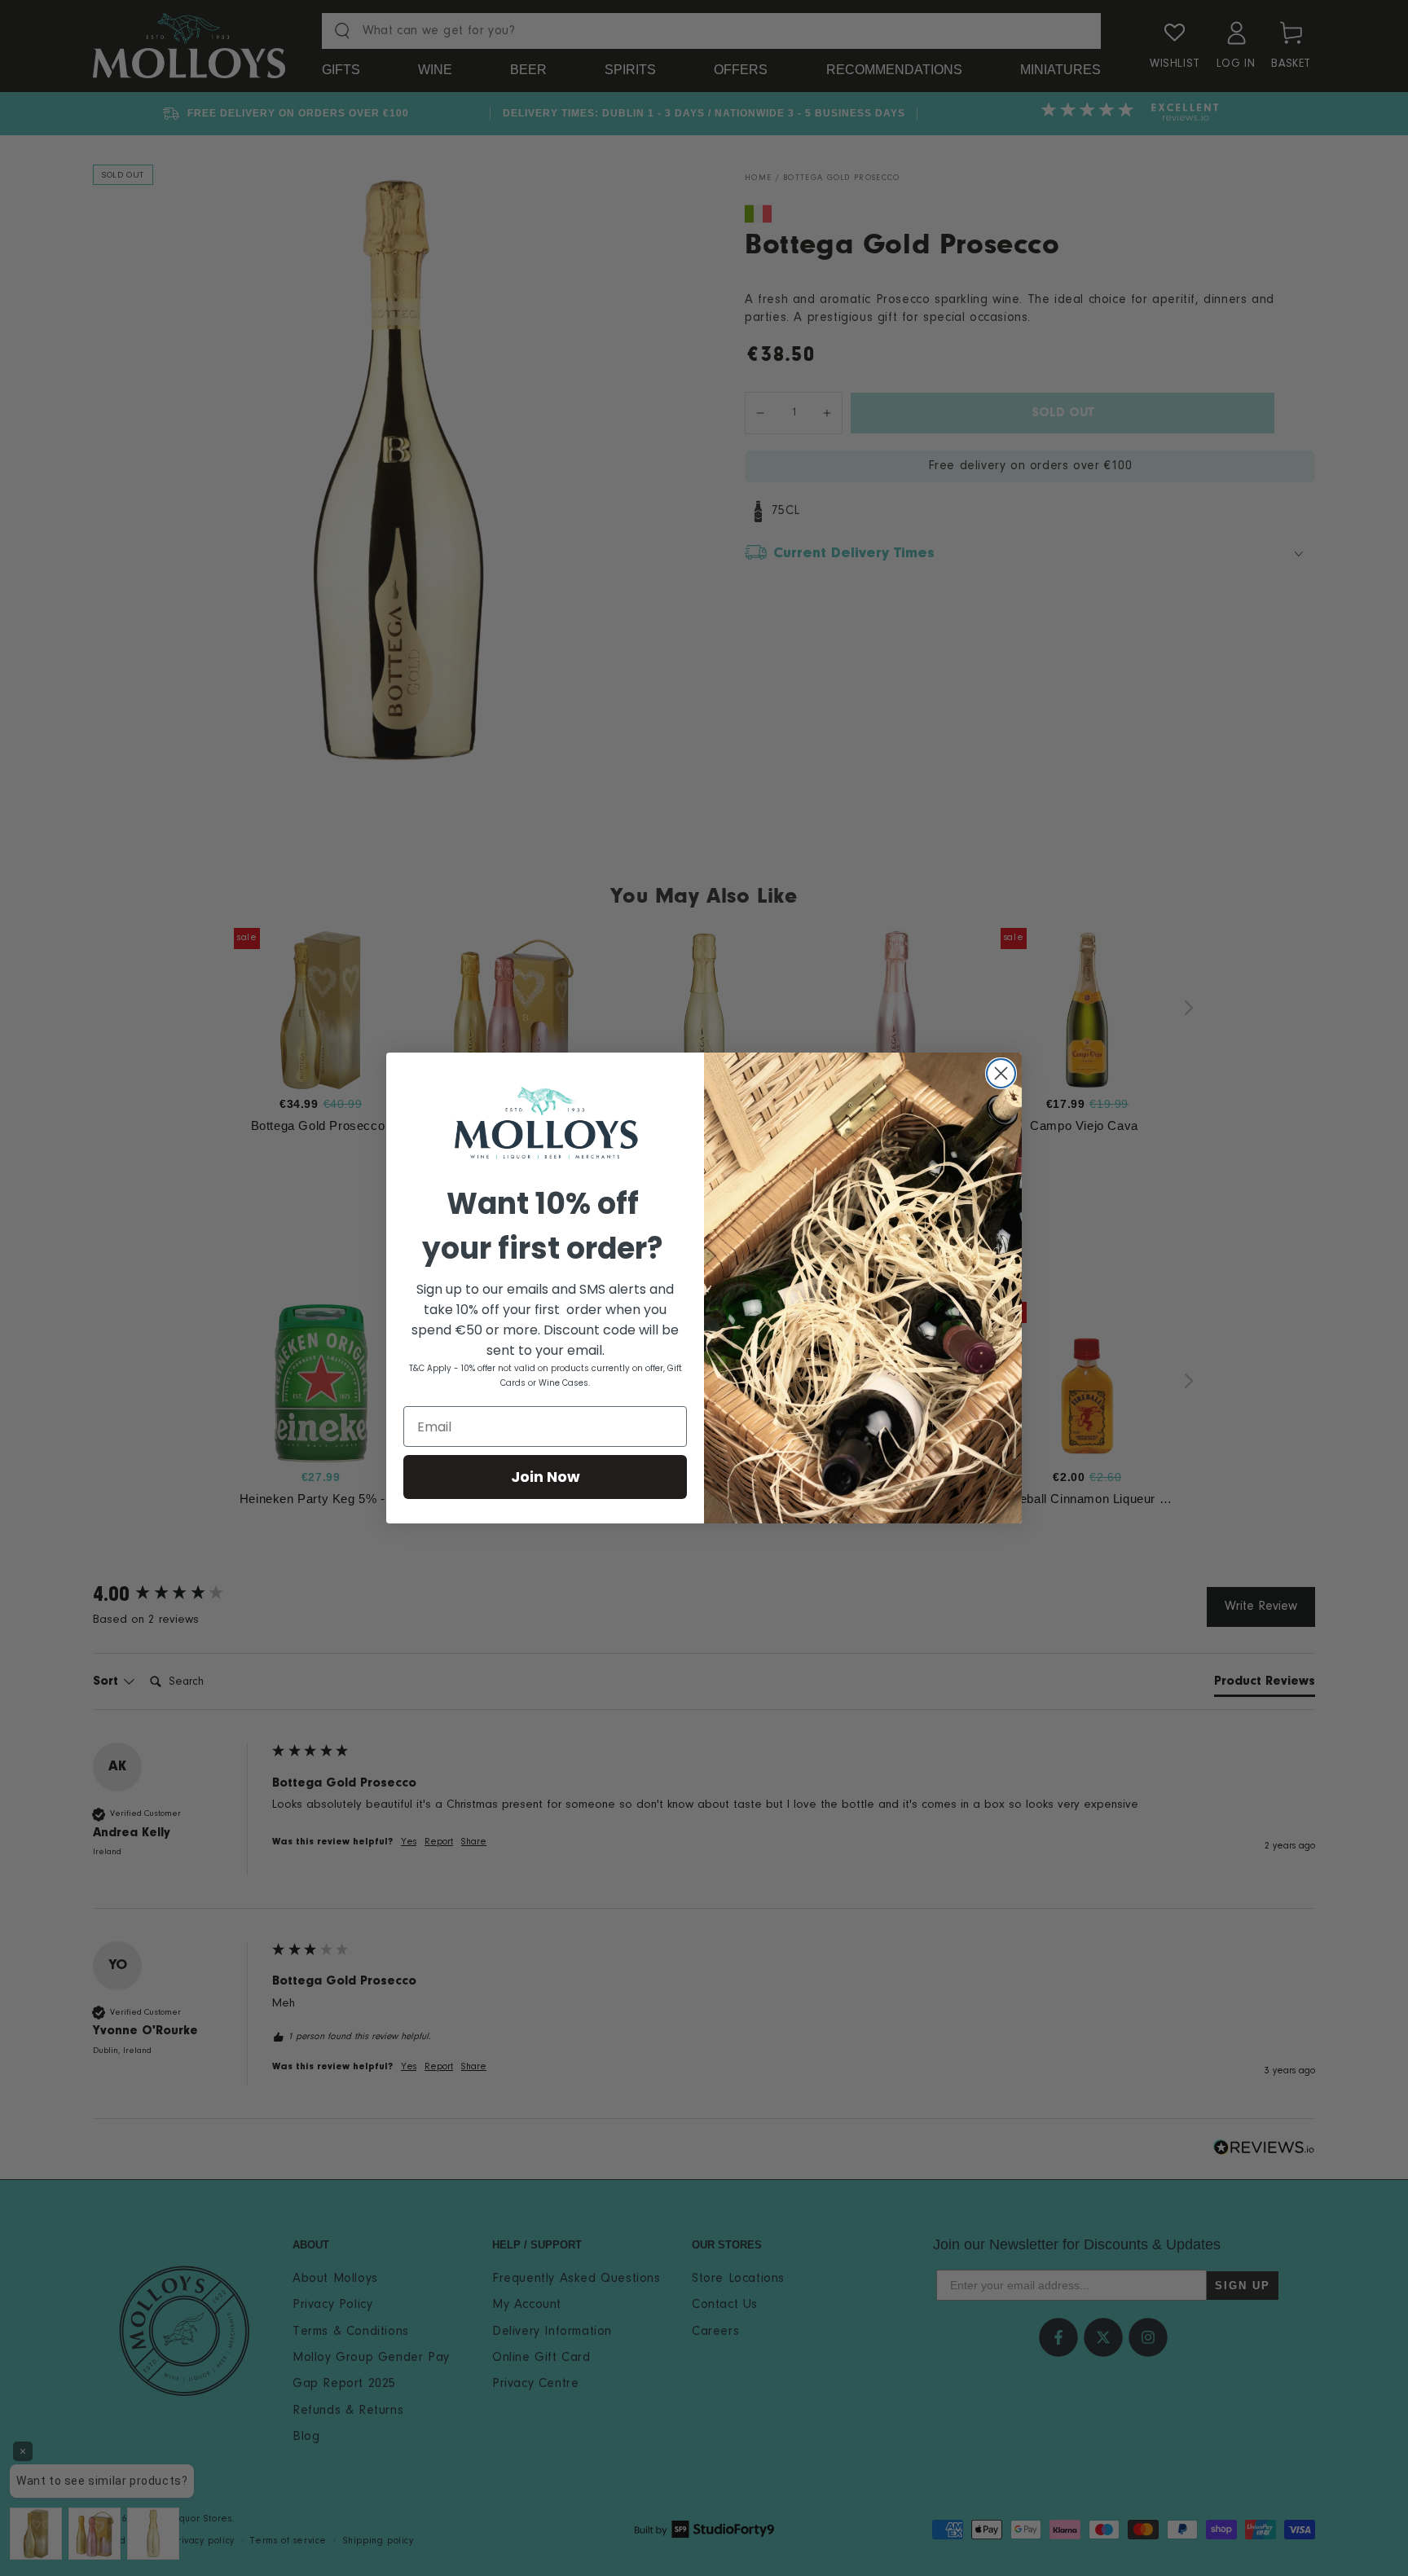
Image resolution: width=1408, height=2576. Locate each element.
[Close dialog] (1001, 1073)
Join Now (546, 1477)
